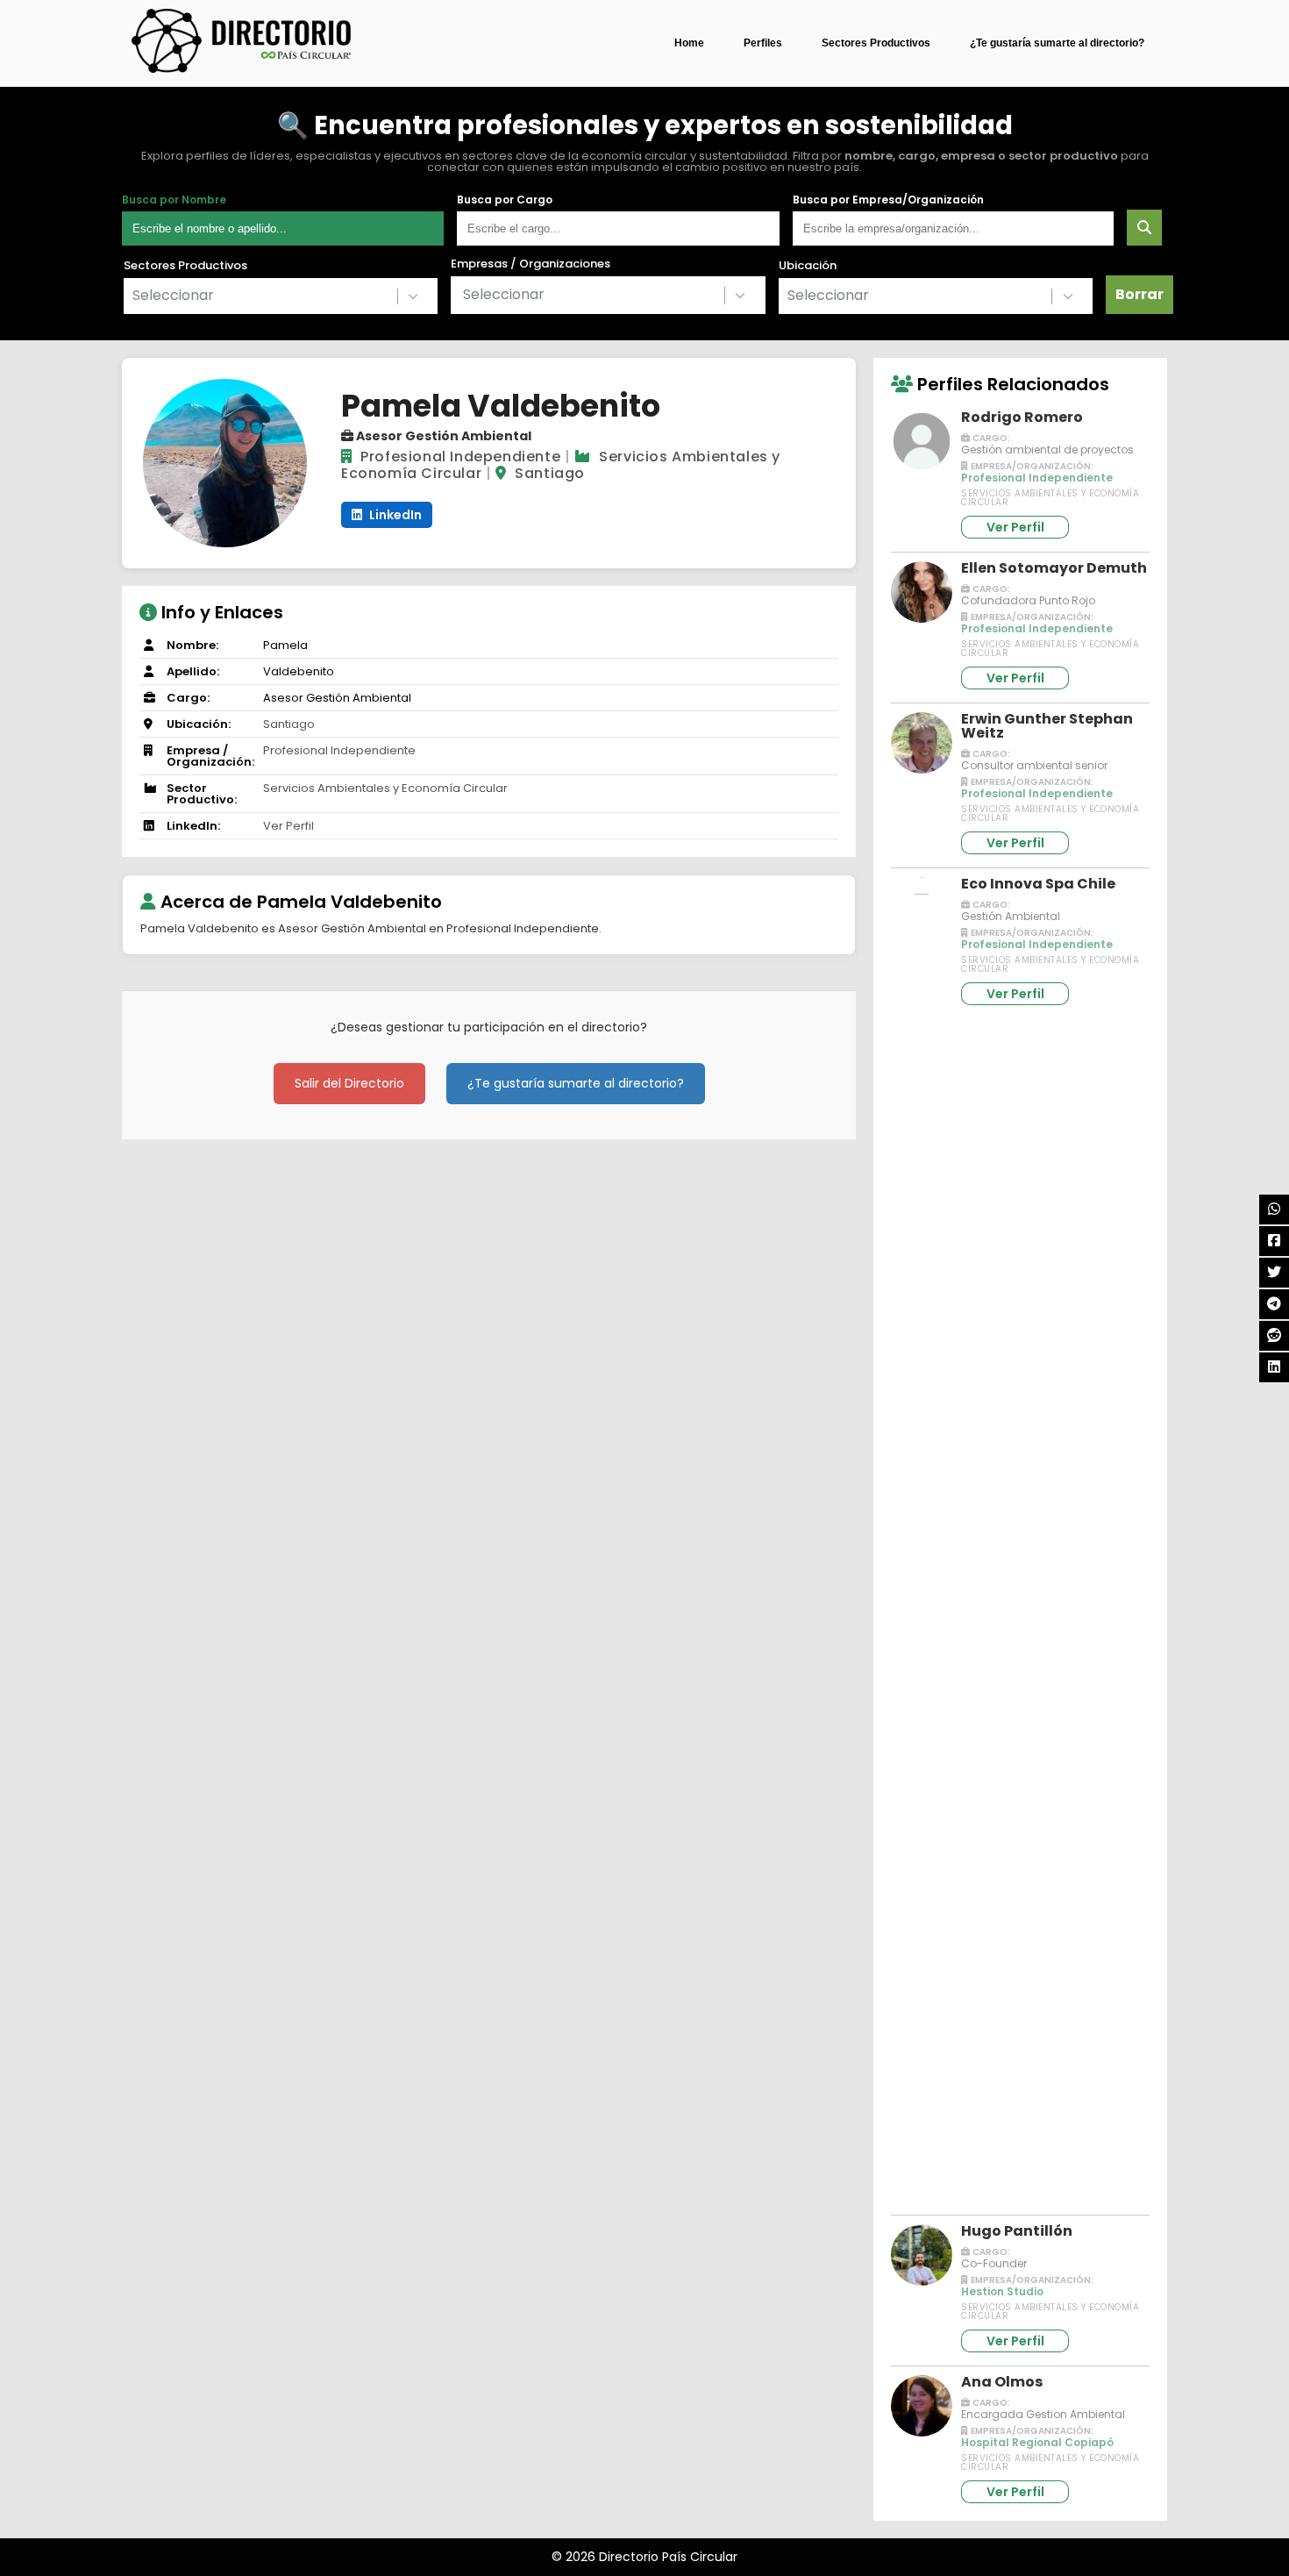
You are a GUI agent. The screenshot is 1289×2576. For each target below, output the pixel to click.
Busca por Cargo (505, 200)
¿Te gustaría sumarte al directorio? (1057, 43)
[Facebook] (1274, 1241)
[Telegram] (1274, 1304)
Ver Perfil (288, 826)
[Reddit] (1274, 1336)
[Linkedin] (1274, 1367)
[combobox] (281, 296)
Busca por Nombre (174, 200)
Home (689, 43)
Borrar (1139, 294)
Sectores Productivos (876, 43)
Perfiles (763, 43)
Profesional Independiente (460, 457)
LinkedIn (394, 515)
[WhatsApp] (1274, 1210)
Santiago (550, 473)
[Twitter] (1274, 1273)
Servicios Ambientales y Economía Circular (385, 788)
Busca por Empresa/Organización (888, 200)
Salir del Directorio (349, 1083)
